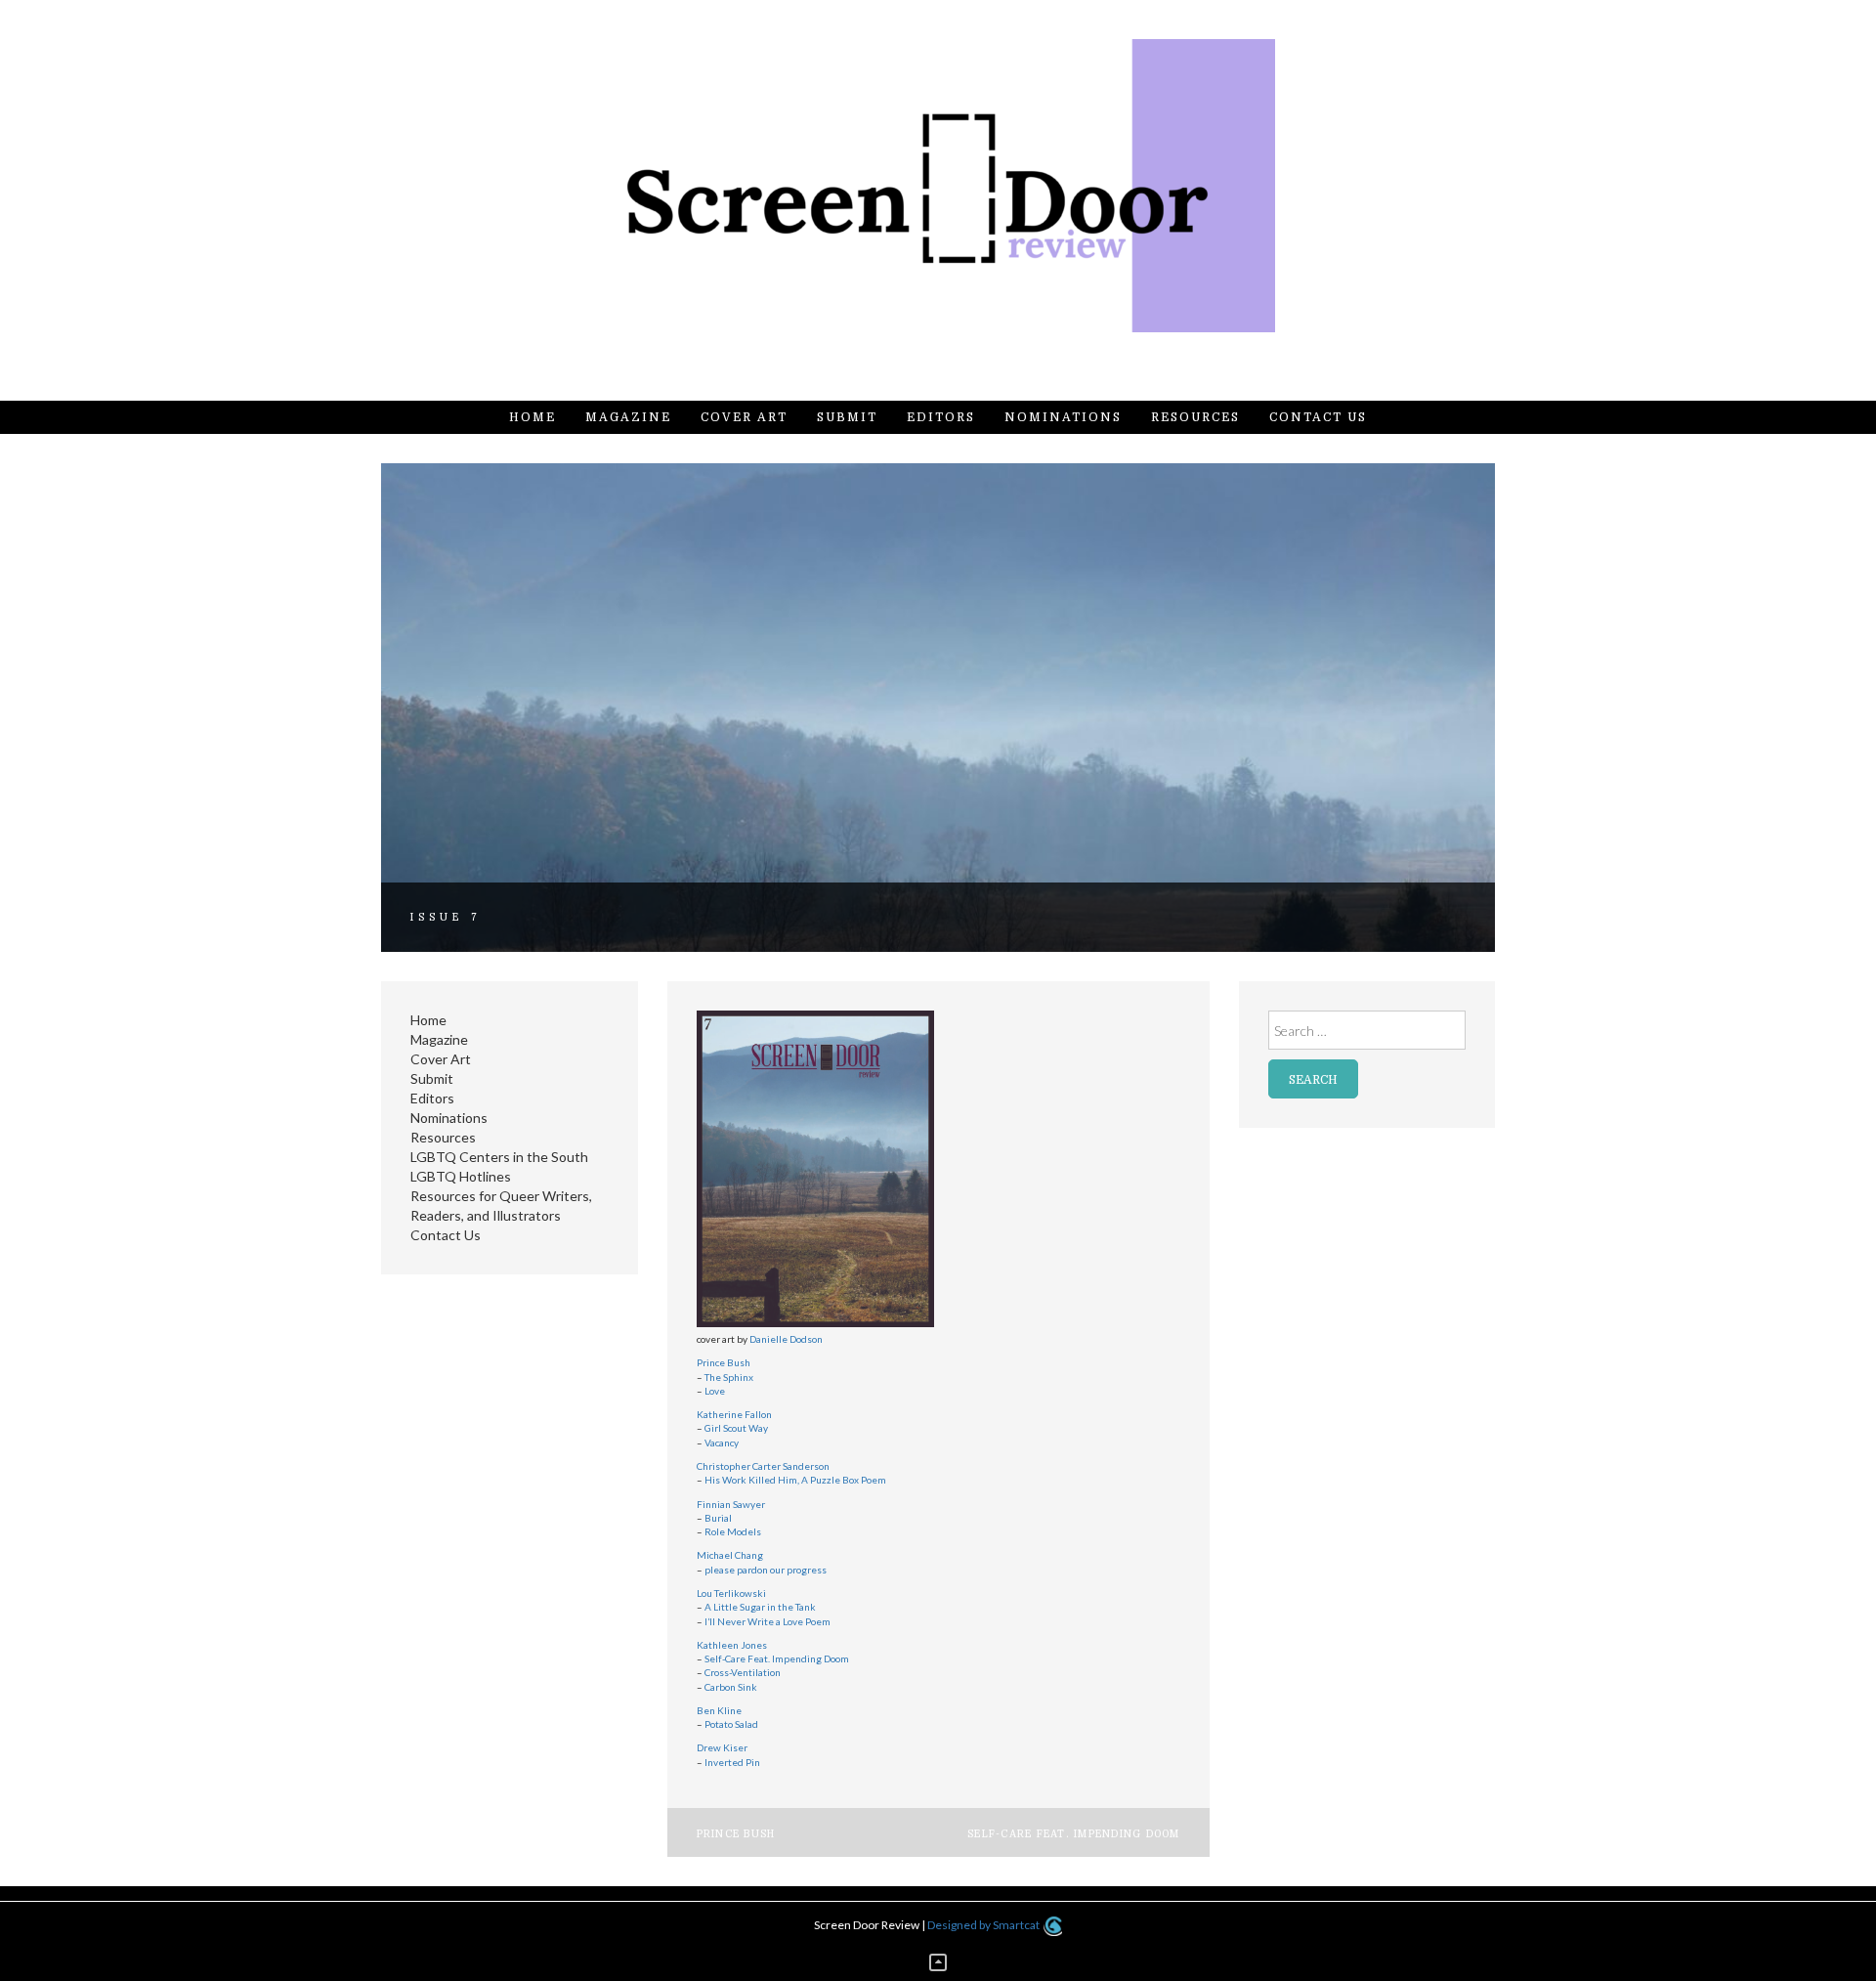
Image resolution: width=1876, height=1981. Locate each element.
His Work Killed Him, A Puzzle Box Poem (795, 1480)
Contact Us (1318, 417)
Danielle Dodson (786, 1339)
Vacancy (722, 1443)
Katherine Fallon (734, 1414)
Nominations (1063, 417)
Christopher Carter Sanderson (763, 1466)
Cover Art (744, 417)
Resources (1195, 417)
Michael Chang (730, 1555)
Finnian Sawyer (731, 1504)
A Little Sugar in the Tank (759, 1607)
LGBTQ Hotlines (461, 1176)
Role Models (733, 1531)
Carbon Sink (731, 1687)
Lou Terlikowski (731, 1593)
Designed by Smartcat (984, 1925)
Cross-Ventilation (743, 1672)
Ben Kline (719, 1710)
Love (715, 1391)
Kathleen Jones (732, 1645)
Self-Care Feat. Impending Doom (777, 1658)
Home (533, 417)
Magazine (628, 417)
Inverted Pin (732, 1762)
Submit (847, 417)
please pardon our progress (766, 1570)
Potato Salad (730, 1724)
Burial (718, 1518)
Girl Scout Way (736, 1428)
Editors (941, 417)
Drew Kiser (722, 1747)
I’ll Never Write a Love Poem (767, 1621)
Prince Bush (724, 1362)
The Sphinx (729, 1377)
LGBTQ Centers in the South (499, 1157)
